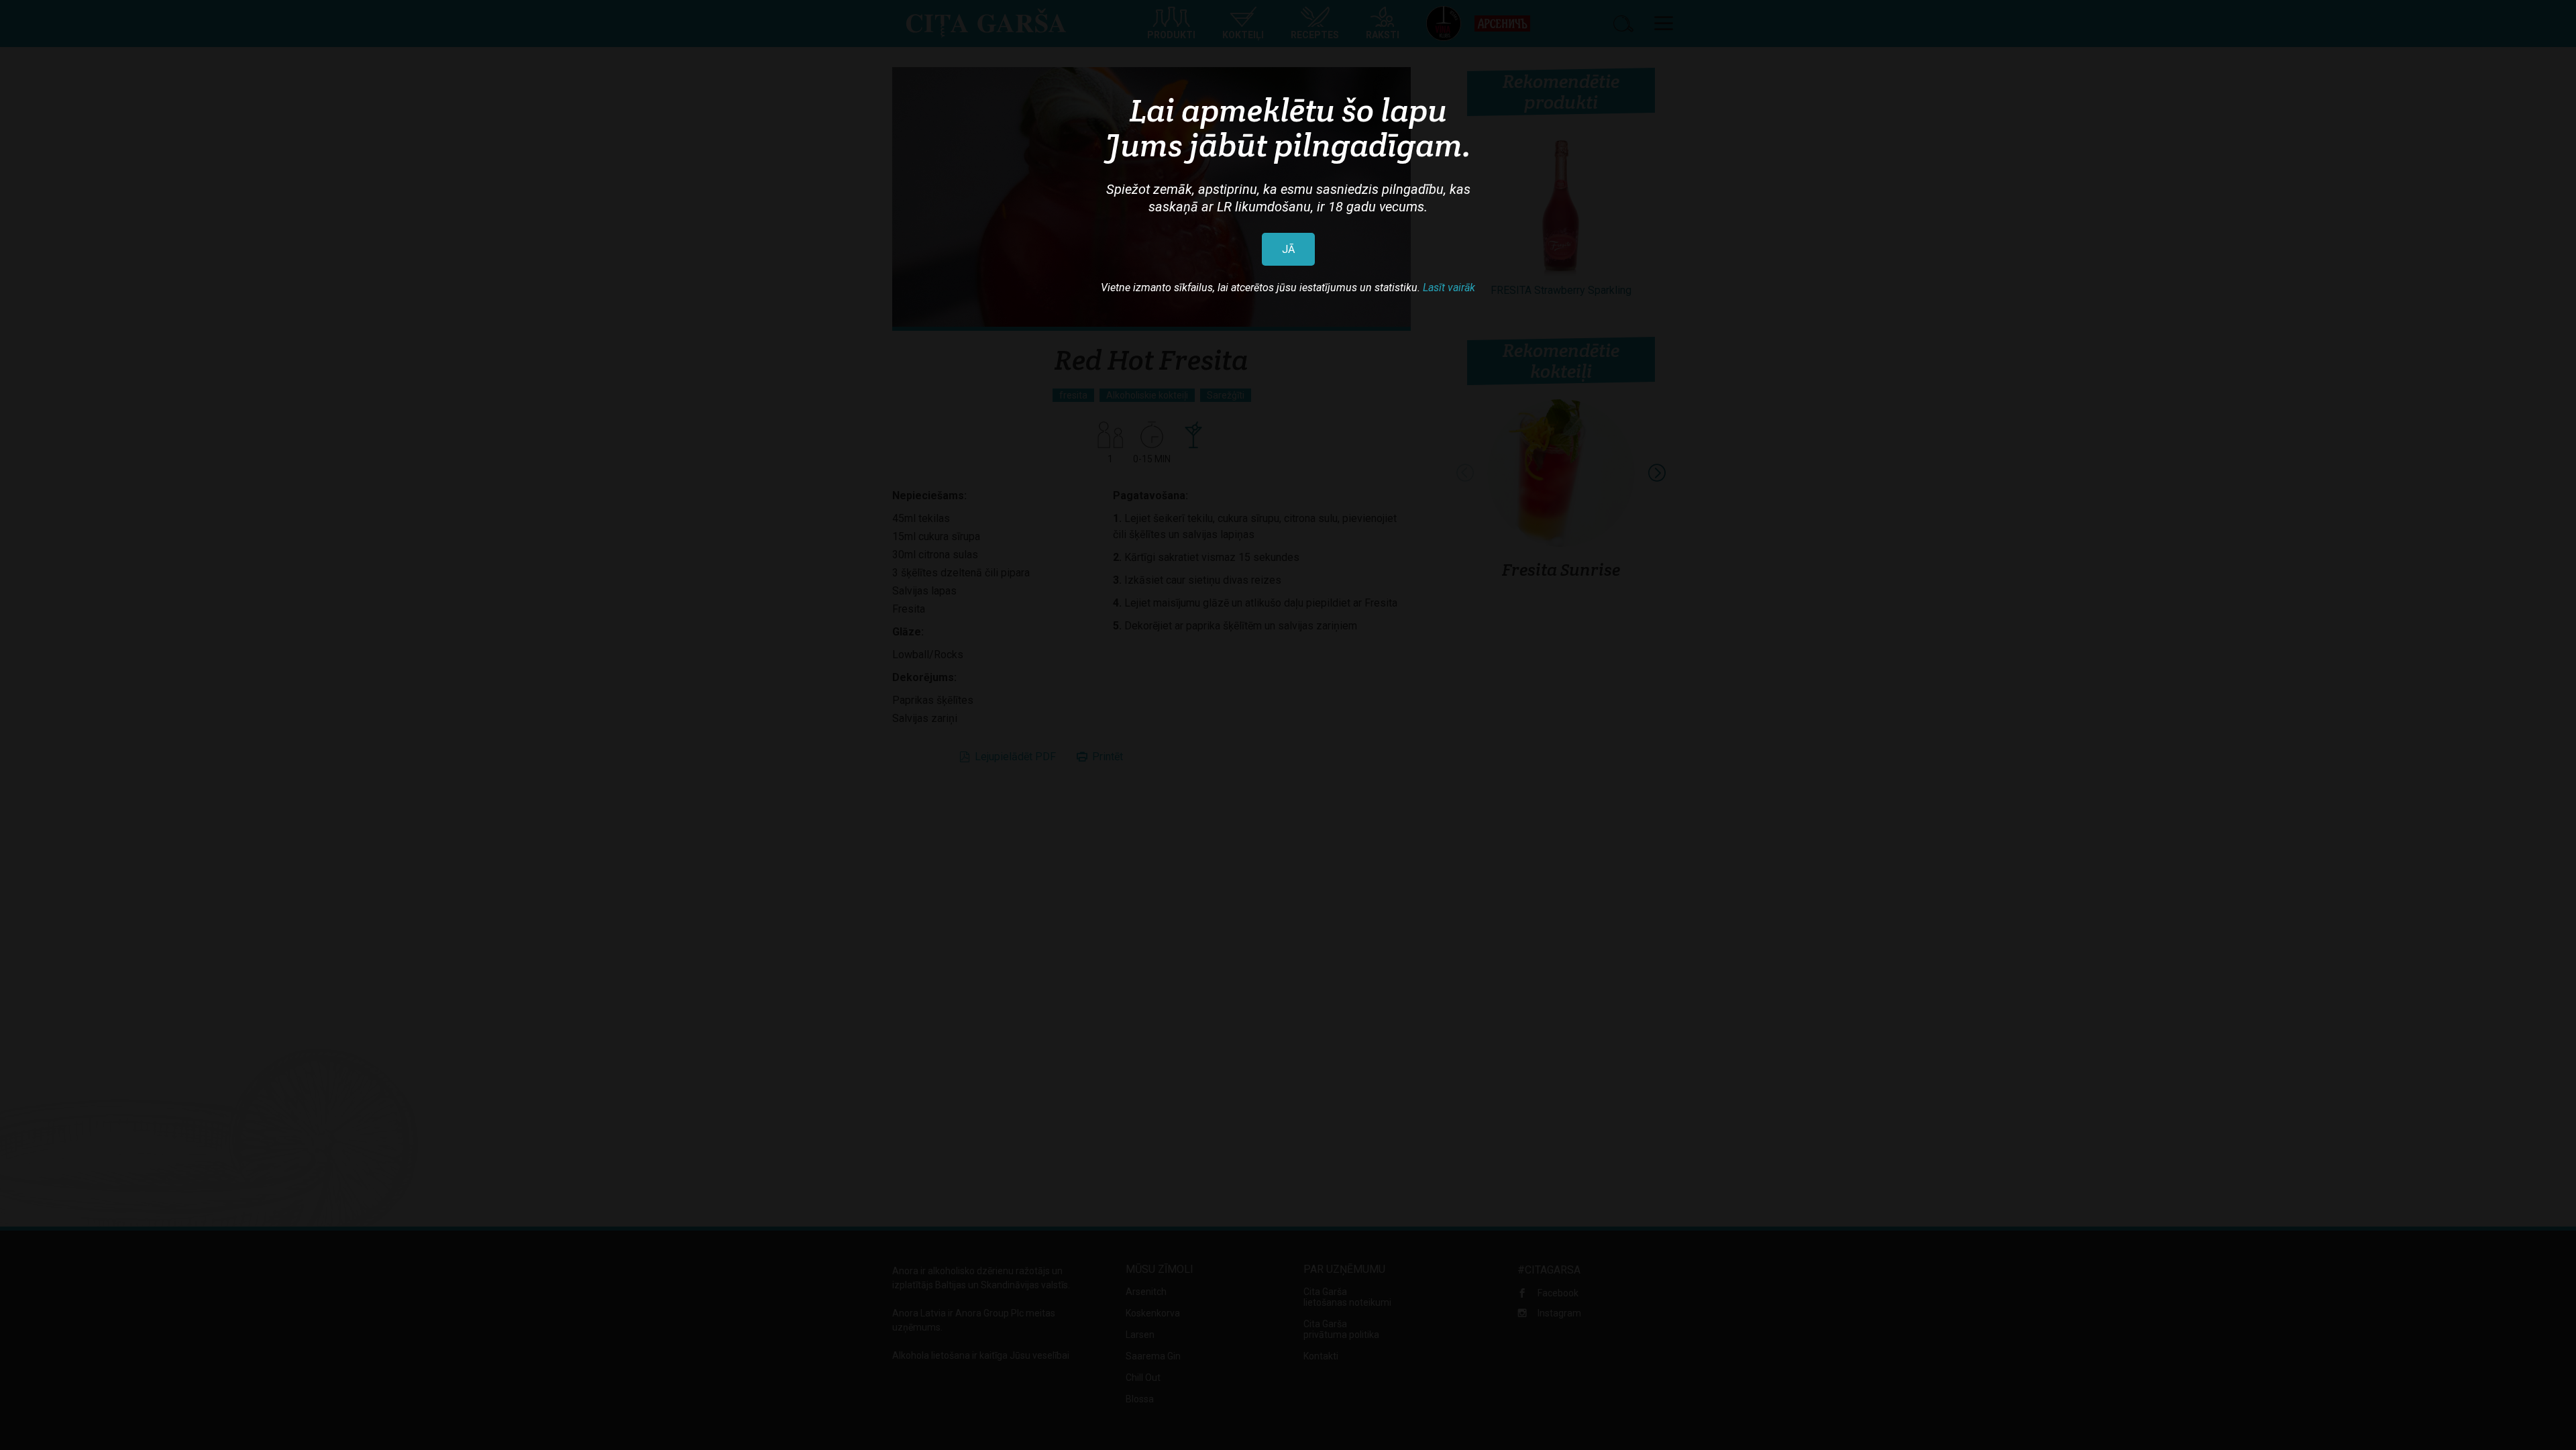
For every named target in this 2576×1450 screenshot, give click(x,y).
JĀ (1288, 249)
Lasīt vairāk (1449, 288)
